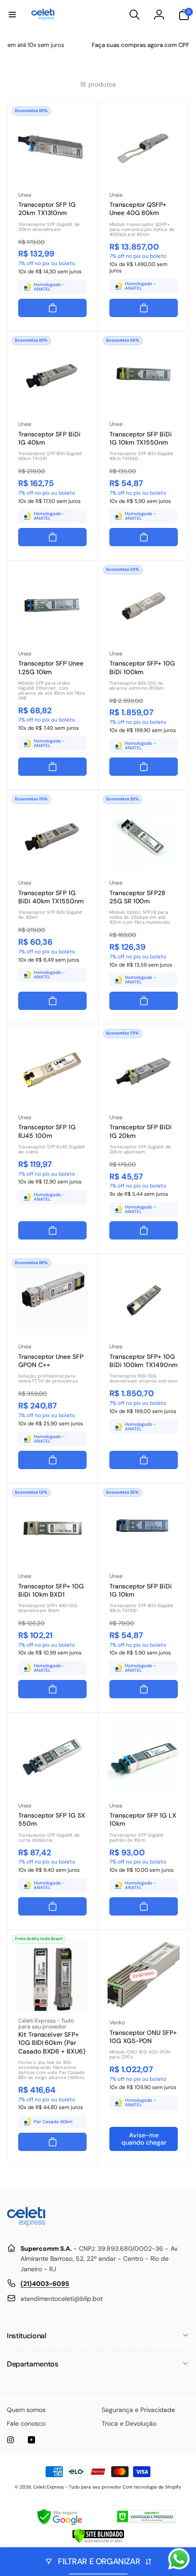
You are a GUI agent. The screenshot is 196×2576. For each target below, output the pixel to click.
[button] (12, 15)
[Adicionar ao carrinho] (52, 308)
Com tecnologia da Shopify (152, 2487)
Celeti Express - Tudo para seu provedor (77, 2487)
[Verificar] (98, 2541)
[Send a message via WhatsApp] (179, 2559)
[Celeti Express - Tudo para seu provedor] (26, 2226)
